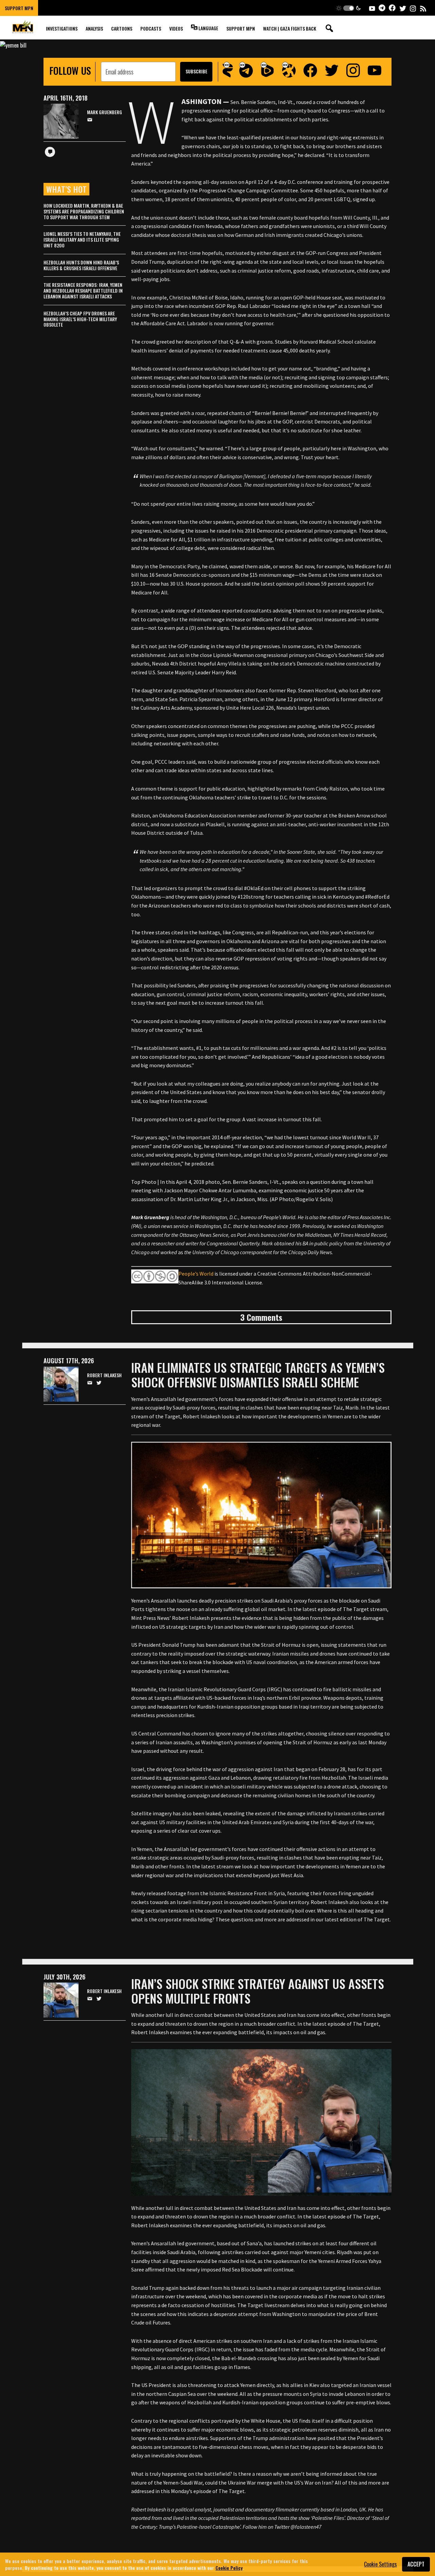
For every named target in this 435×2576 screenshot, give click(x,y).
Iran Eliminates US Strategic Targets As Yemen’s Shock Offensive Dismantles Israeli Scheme (258, 1375)
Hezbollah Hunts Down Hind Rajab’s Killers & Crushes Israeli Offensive (81, 265)
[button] (349, 8)
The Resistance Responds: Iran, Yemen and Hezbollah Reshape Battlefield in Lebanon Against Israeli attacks (83, 290)
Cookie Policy (229, 2567)
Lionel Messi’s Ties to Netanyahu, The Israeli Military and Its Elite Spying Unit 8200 (82, 239)
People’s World (196, 1274)
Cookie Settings (380, 2564)
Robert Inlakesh (104, 1375)
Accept (416, 2564)
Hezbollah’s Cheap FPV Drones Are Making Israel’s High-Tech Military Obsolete (80, 319)
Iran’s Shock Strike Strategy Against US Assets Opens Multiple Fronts (258, 1991)
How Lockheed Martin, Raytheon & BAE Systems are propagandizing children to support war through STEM (84, 211)
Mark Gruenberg (105, 112)
